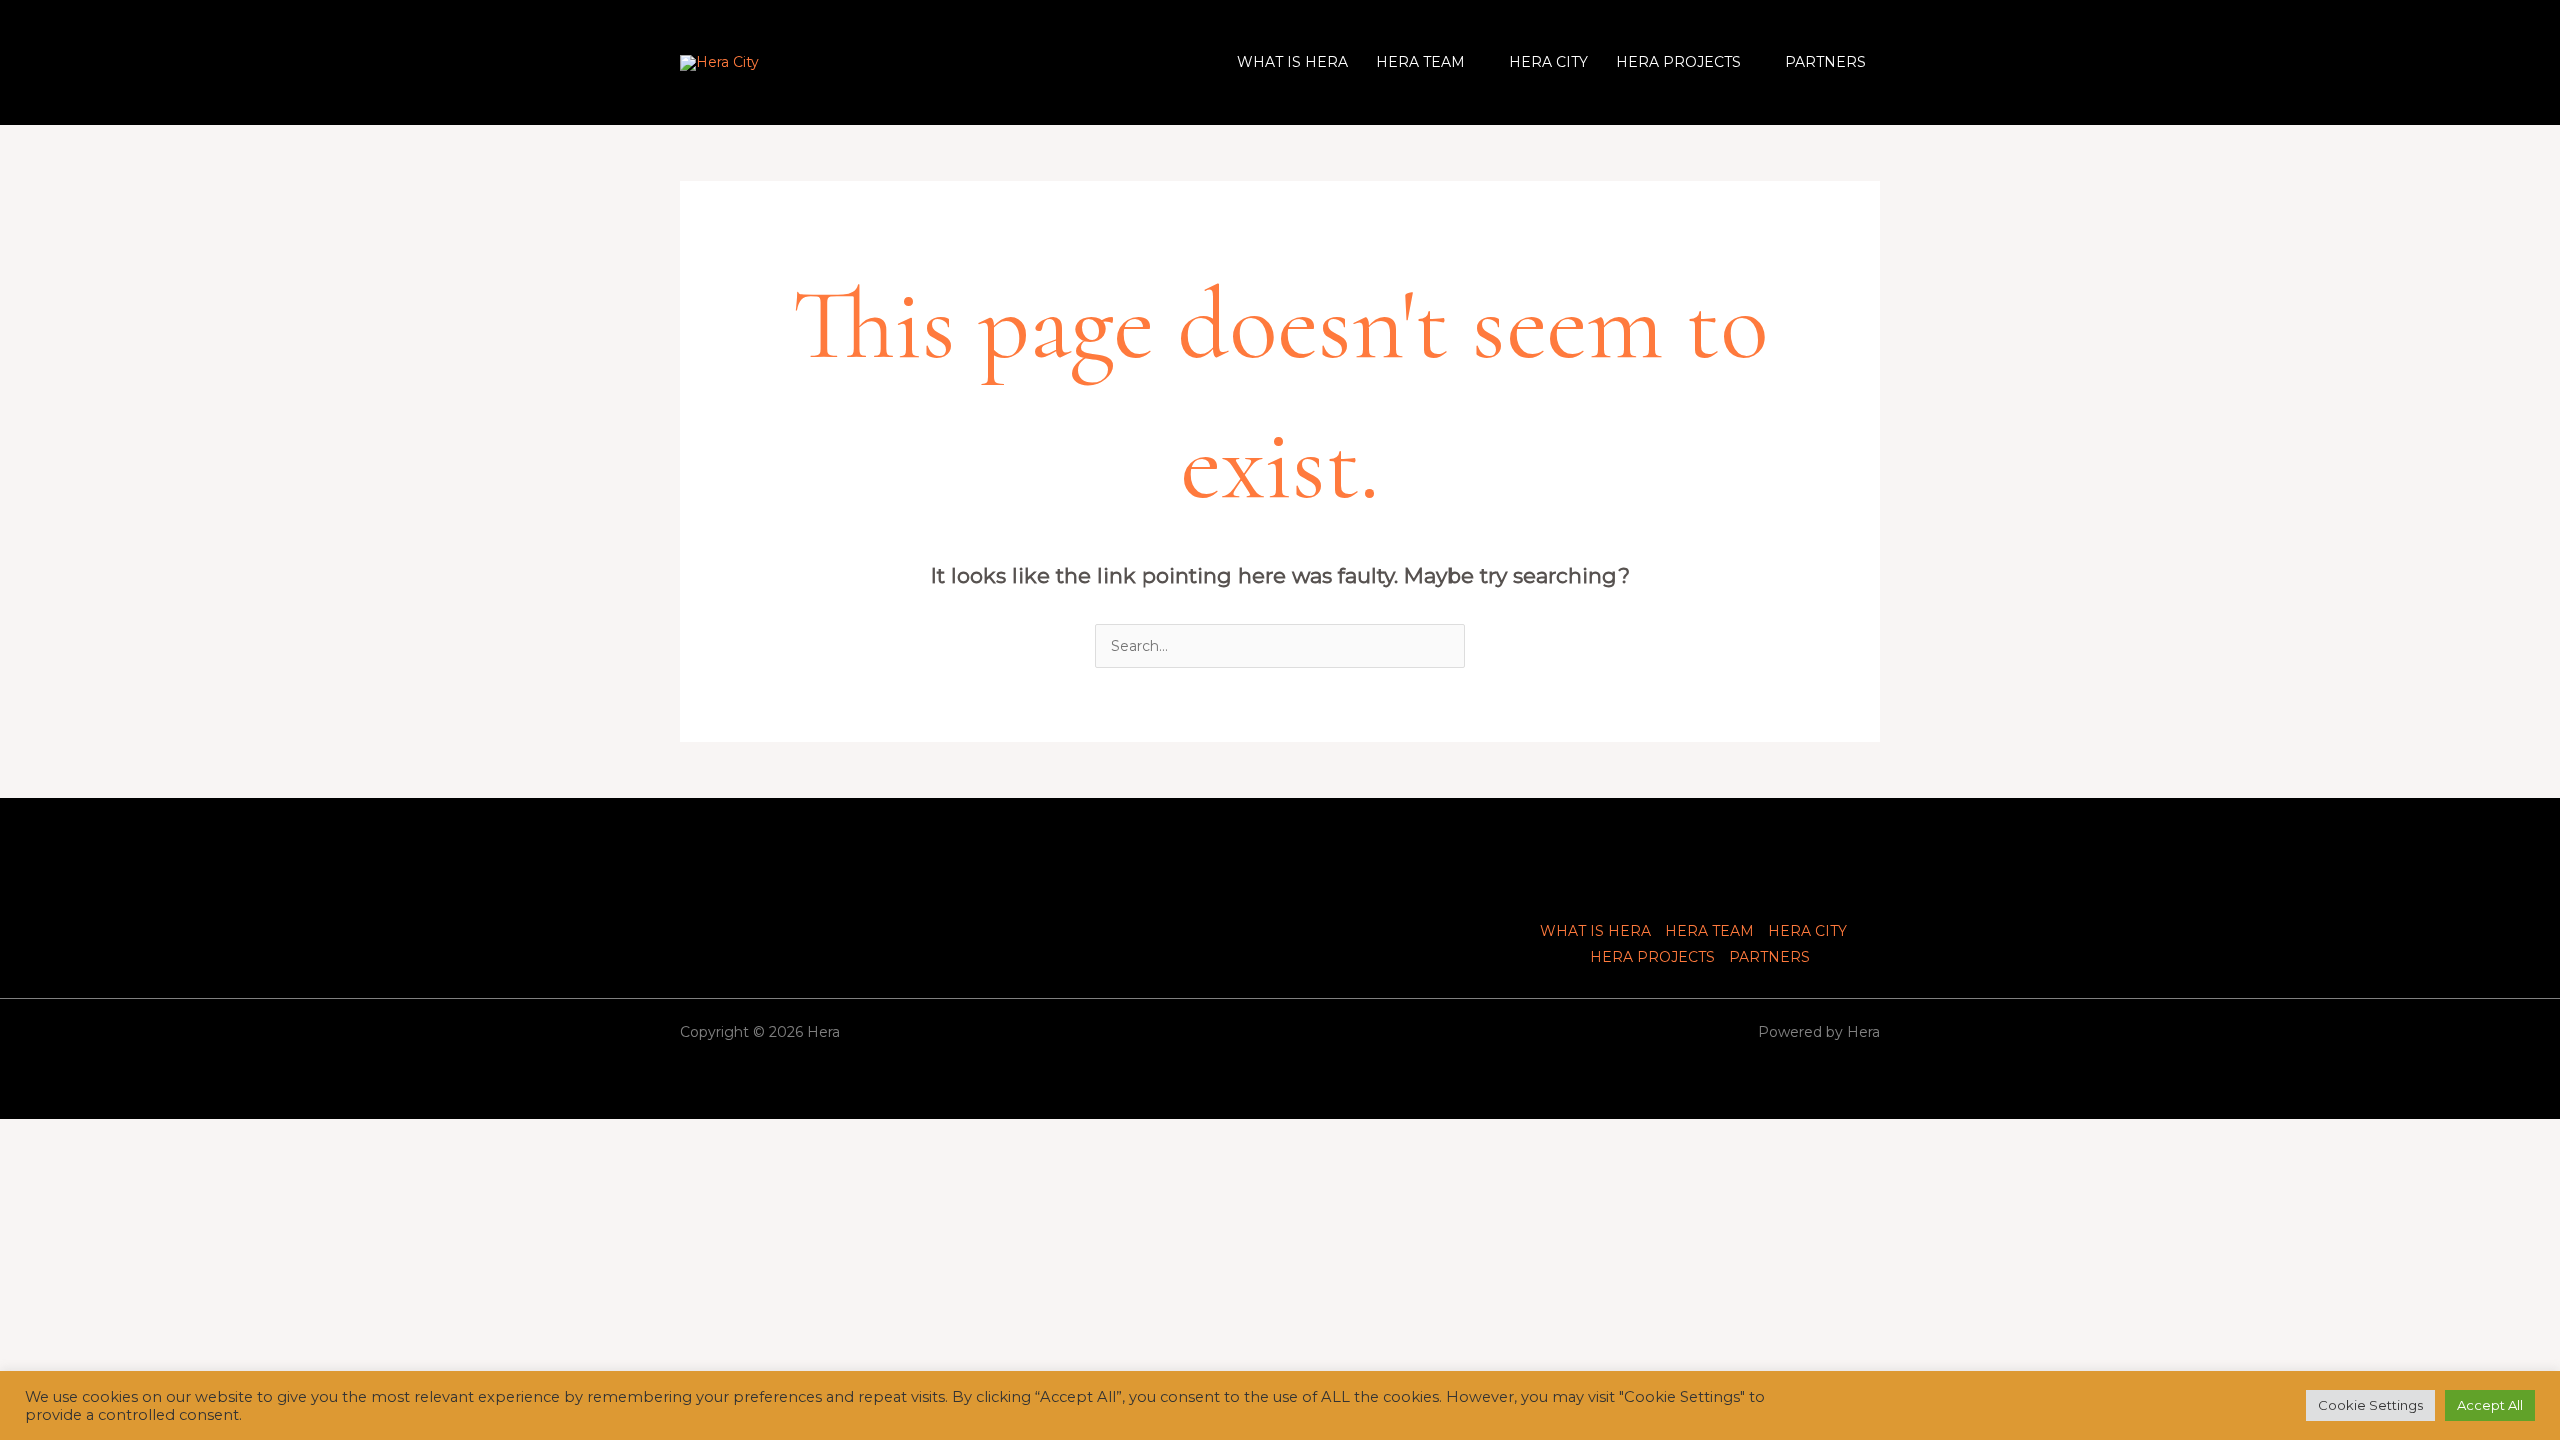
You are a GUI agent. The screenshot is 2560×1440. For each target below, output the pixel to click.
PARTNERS (1825, 62)
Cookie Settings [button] (2370, 1405)
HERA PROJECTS (1678, 62)
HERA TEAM (1420, 62)
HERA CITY (1548, 62)
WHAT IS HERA (1292, 62)
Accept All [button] (2490, 1405)
